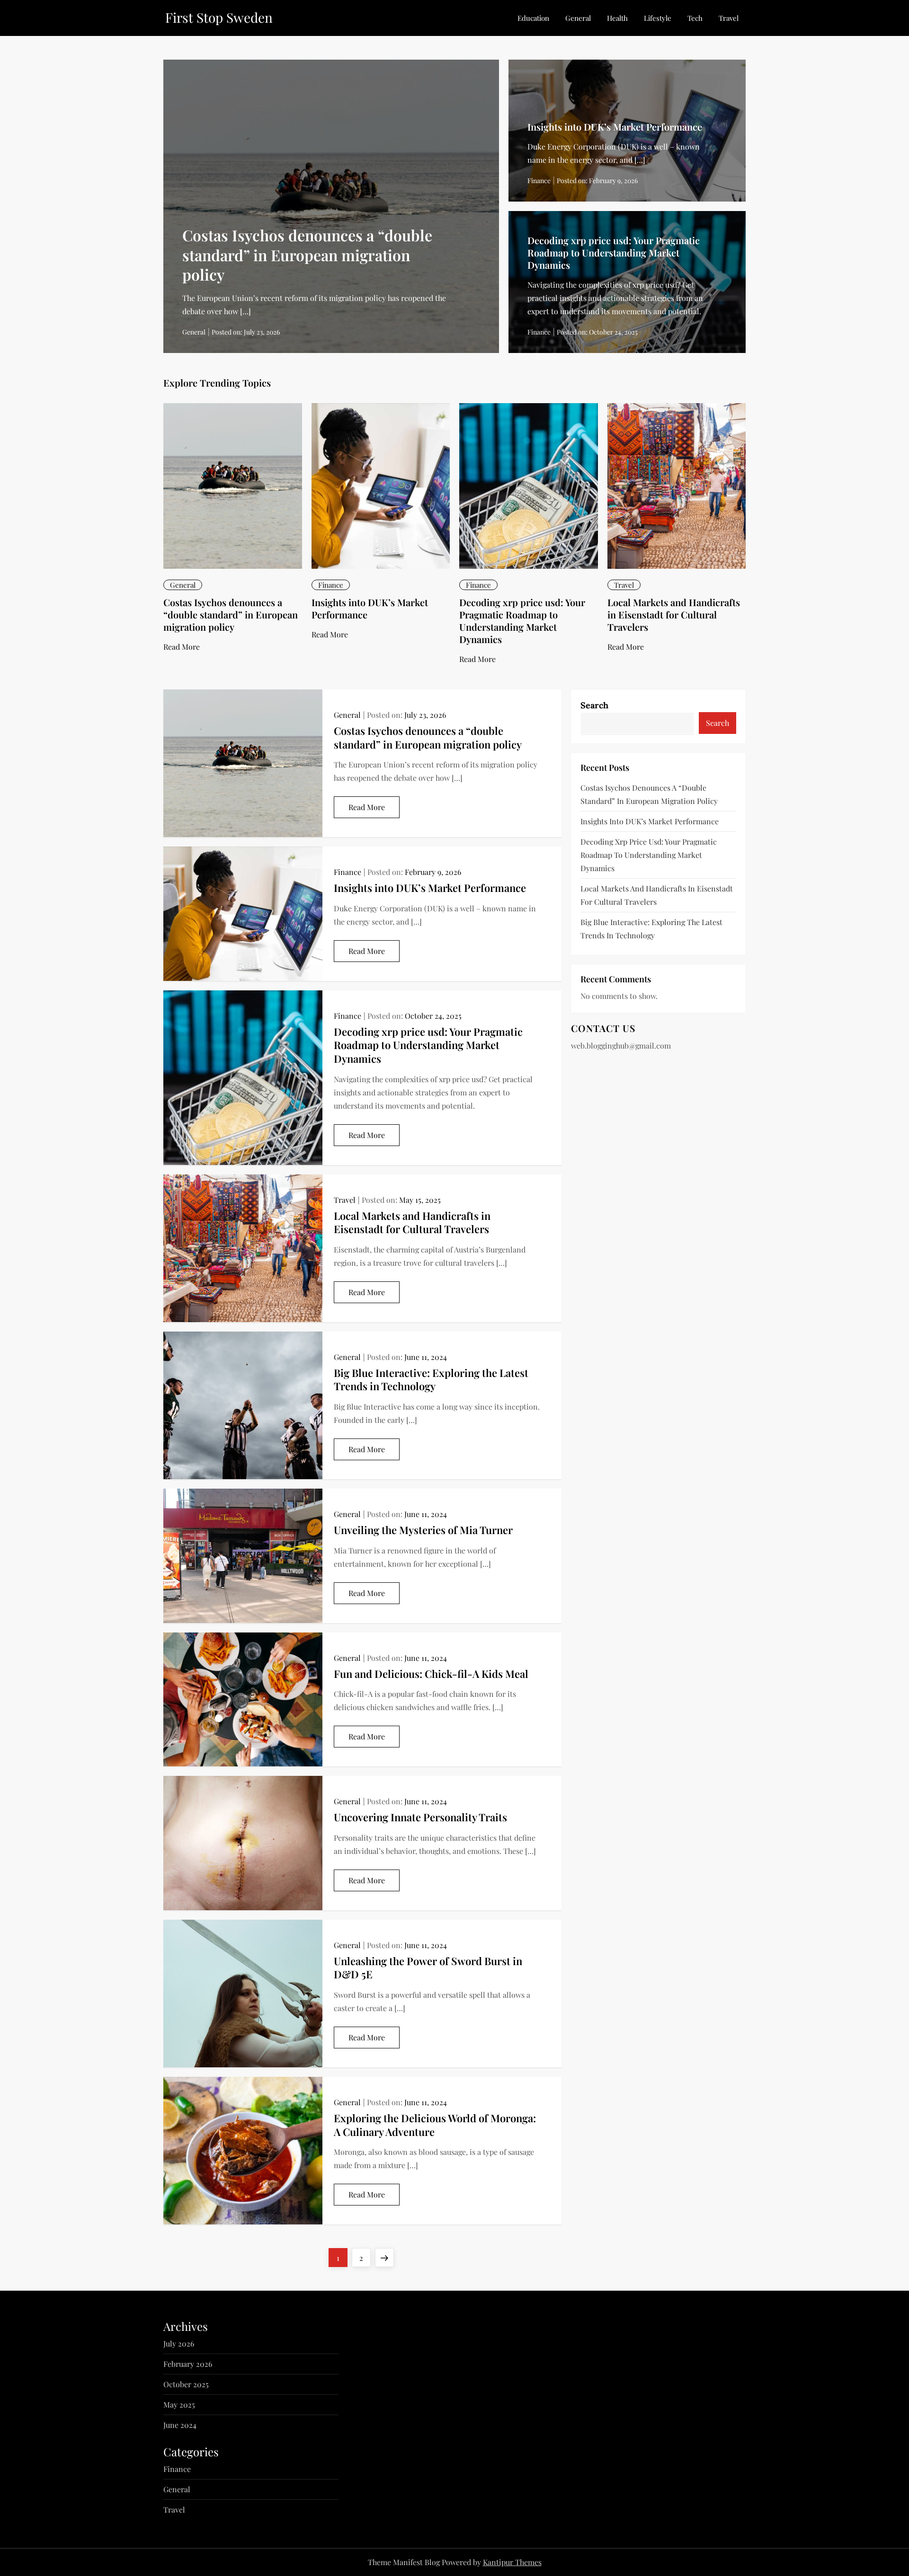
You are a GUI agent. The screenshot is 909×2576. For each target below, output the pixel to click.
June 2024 (180, 2425)
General (578, 18)
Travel (729, 18)
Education (533, 18)
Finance (539, 181)
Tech (695, 18)
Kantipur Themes (512, 2562)
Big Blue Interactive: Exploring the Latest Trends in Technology (431, 1380)
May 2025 (179, 2404)
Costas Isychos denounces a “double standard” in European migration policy (307, 255)
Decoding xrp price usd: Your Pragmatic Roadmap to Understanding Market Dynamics (614, 252)
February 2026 (188, 2364)
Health (617, 18)
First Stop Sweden (219, 17)
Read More (182, 647)
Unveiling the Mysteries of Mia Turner (423, 1530)
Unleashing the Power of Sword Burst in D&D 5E (428, 1968)
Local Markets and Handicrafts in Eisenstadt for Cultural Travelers (674, 614)
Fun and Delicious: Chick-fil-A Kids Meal (431, 1674)
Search (594, 705)
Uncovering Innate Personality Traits (420, 1817)
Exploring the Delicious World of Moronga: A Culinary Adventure (435, 2125)
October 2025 (186, 2384)
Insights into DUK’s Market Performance (615, 127)
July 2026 (179, 2343)
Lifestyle (658, 18)
